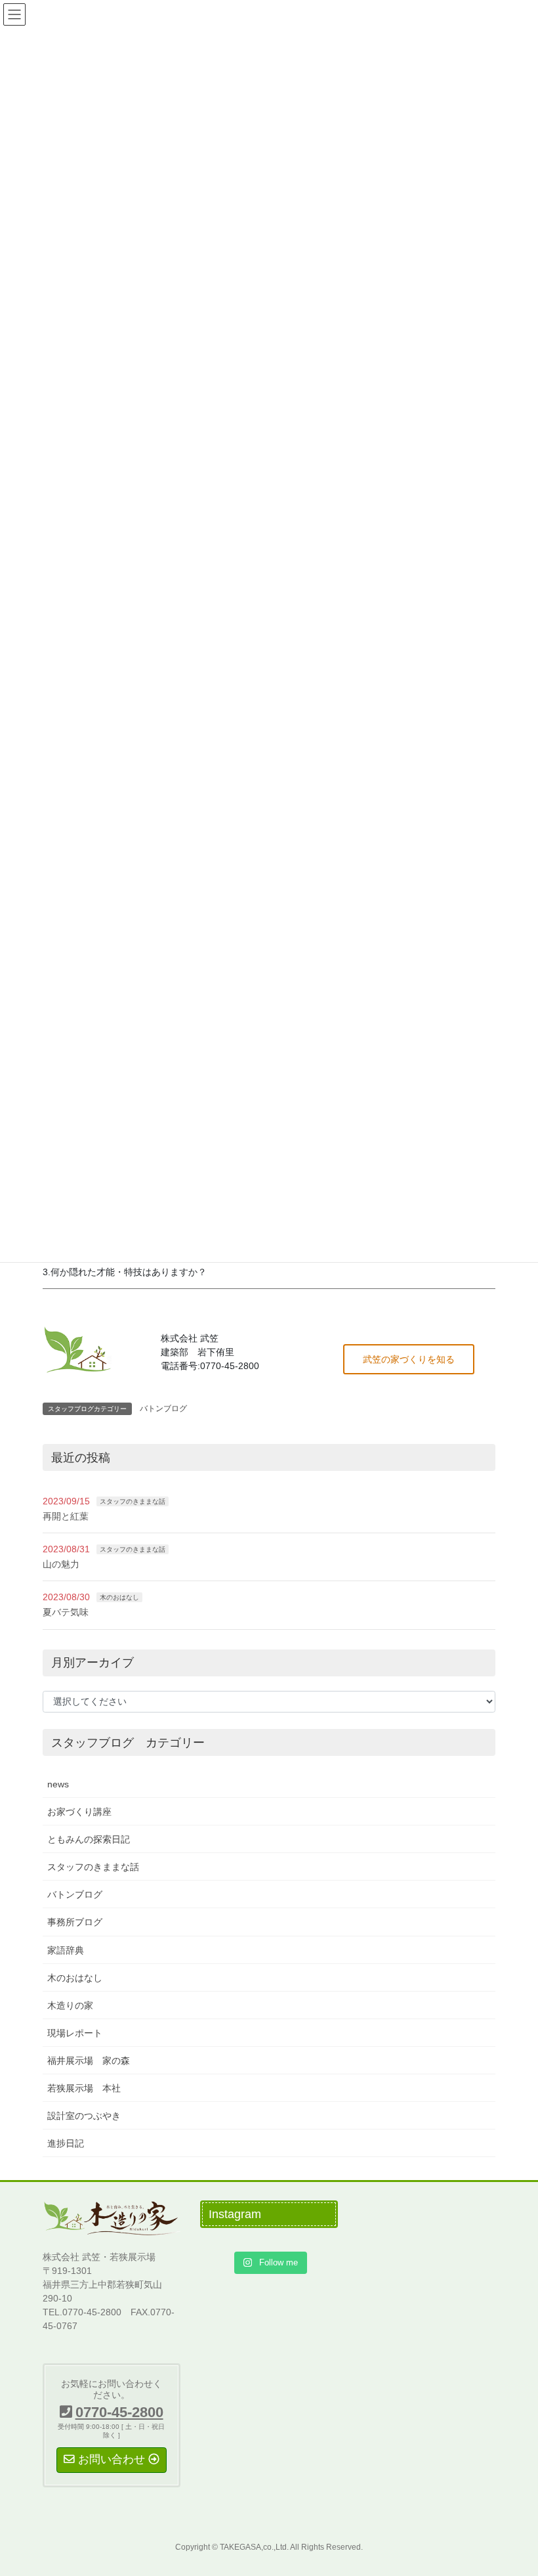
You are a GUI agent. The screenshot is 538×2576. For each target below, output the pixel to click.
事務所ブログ (75, 1922)
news (58, 1784)
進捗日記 (66, 2143)
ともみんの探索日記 (89, 1839)
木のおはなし (119, 1597)
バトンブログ (163, 1408)
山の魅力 (61, 1564)
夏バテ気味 (66, 1612)
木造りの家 (70, 2005)
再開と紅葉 (66, 1516)
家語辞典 (66, 1950)
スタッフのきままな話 (133, 1501)
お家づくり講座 (79, 1812)
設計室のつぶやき (84, 2116)
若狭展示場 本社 (84, 2088)
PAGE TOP (513, 2487)
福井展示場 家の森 (89, 2061)
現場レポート (75, 2033)
